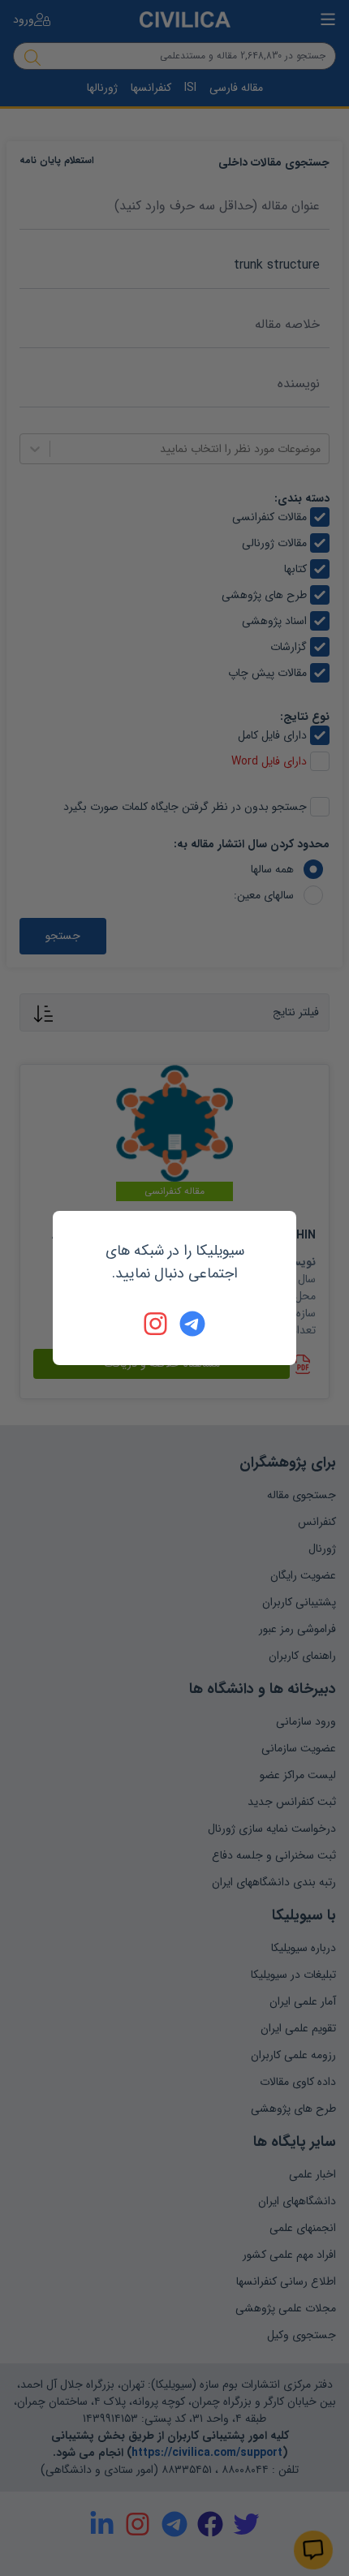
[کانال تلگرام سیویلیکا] (192, 1324)
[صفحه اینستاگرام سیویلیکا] (157, 1324)
